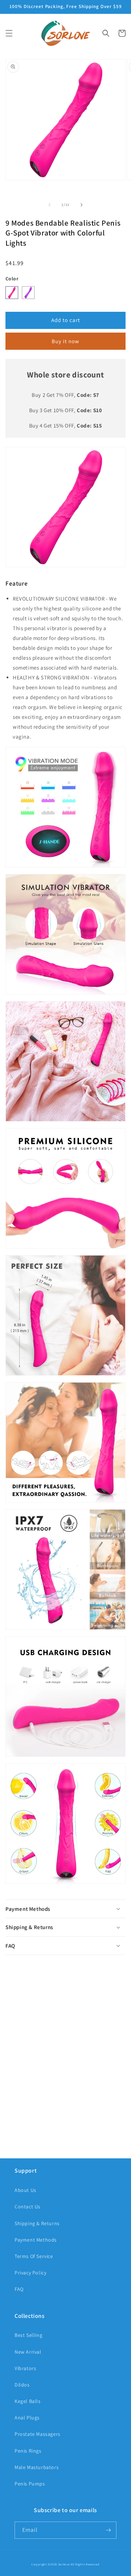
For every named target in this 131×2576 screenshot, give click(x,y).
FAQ (19, 2289)
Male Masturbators (37, 2467)
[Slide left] (49, 205)
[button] (9, 33)
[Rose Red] (12, 293)
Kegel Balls (28, 2401)
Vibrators (25, 2368)
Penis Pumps (30, 2484)
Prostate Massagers (37, 2434)
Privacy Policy (30, 2273)
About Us (25, 2190)
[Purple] (28, 293)
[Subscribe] (108, 2530)
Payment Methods (36, 2240)
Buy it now (65, 341)
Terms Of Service (34, 2256)
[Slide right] (82, 205)
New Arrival (28, 2352)
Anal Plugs (27, 2418)
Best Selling (28, 2335)
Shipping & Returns (37, 2223)
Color (12, 279)
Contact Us (27, 2207)
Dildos (22, 2385)
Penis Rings (28, 2451)
